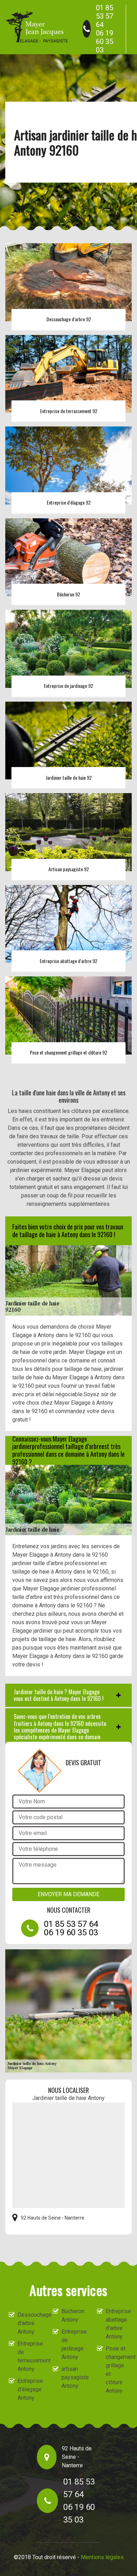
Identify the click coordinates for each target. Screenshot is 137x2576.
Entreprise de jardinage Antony (73, 2344)
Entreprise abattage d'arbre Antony (117, 2324)
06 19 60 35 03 (105, 42)
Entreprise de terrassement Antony (29, 2356)
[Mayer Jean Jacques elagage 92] (37, 27)
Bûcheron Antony (73, 2315)
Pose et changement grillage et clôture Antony (117, 2370)
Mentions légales (102, 2557)
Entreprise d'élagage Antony (29, 2389)
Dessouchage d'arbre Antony (29, 2323)
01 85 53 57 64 (105, 16)
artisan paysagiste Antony (73, 2377)
